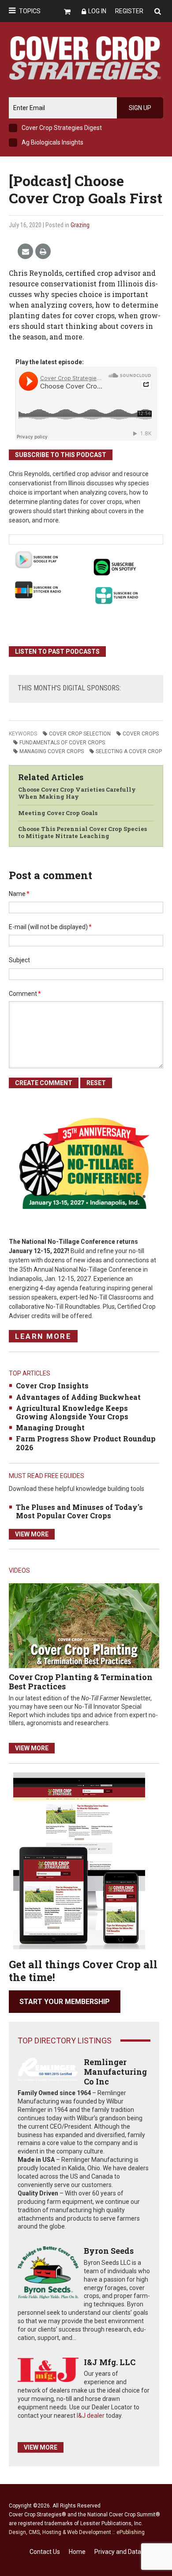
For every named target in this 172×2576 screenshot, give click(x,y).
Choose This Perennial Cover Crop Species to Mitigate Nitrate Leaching (82, 832)
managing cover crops (52, 751)
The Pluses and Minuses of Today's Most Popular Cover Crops (79, 1511)
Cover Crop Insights (52, 1385)
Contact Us (45, 2552)
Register (129, 11)
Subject (19, 960)
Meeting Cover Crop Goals (58, 813)
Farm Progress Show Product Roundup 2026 (86, 1443)
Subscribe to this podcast (61, 455)
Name (19, 894)
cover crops (141, 734)
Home (77, 2552)
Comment (25, 994)
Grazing (80, 225)
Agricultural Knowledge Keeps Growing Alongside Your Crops (72, 1412)
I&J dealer (91, 2416)
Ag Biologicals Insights (52, 142)
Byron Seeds (109, 2251)
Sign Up (140, 108)
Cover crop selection (80, 734)
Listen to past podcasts (57, 652)
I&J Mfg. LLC (110, 2362)
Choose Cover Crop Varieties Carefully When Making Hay (77, 793)
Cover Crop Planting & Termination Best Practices (81, 1682)
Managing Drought (50, 1427)
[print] (43, 252)
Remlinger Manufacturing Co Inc (115, 2071)
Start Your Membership (65, 2002)
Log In (97, 11)
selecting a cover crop (129, 751)
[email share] (25, 252)
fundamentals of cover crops (62, 743)
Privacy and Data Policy (127, 2552)
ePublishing (131, 2532)
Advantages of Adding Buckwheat (78, 1397)
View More (32, 1534)
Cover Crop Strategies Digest (62, 128)
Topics (30, 11)
